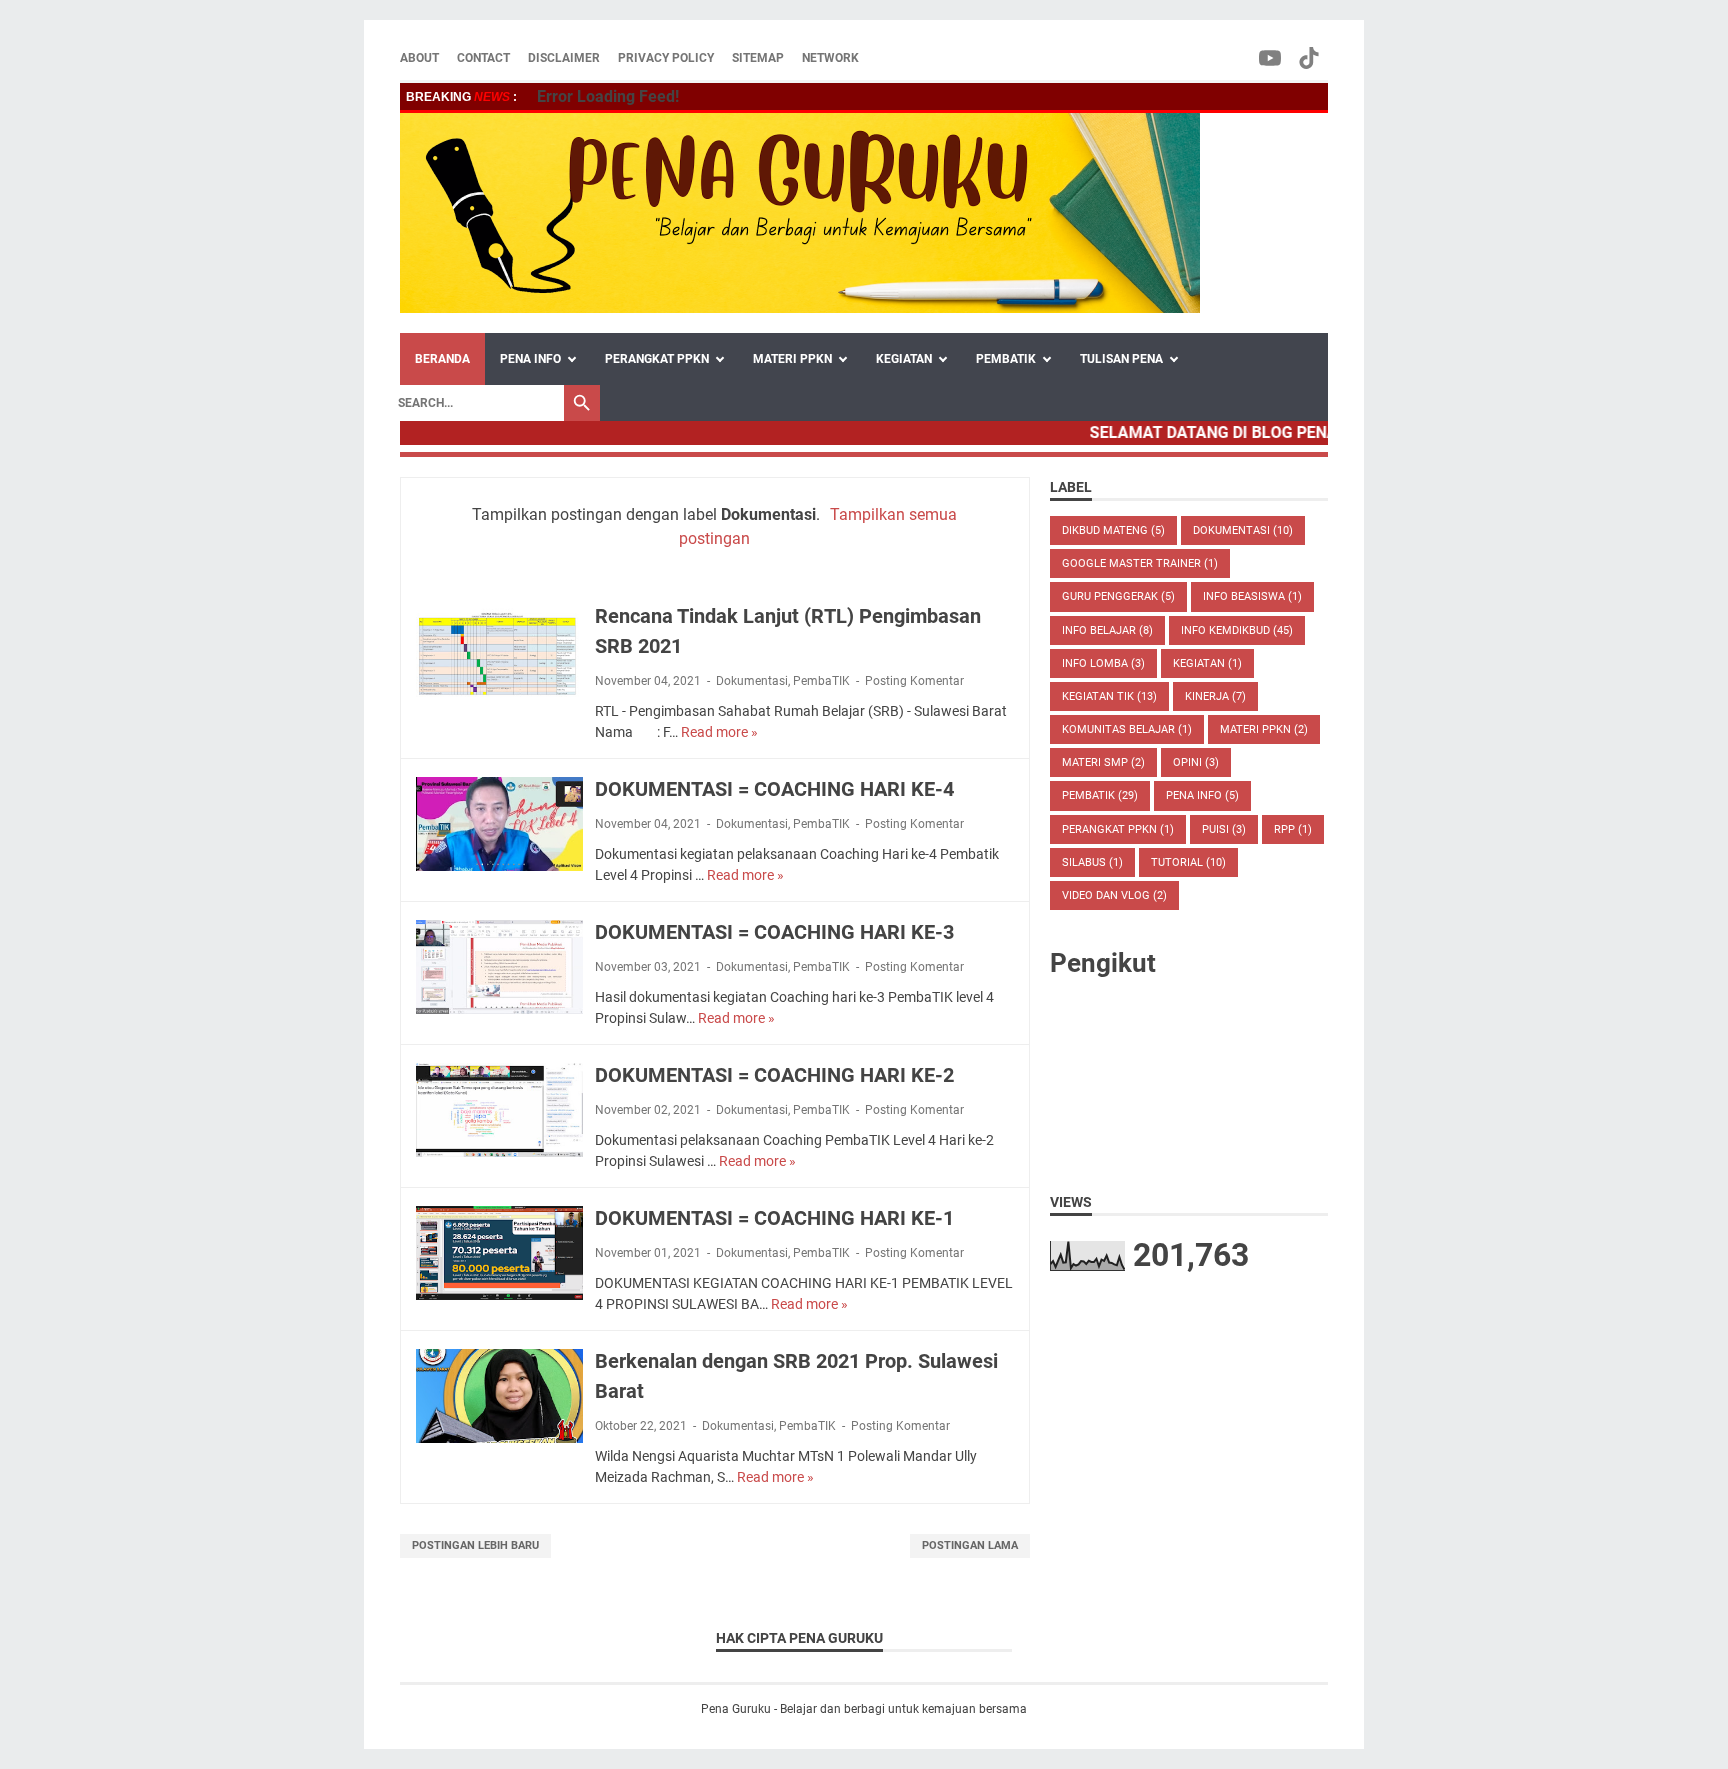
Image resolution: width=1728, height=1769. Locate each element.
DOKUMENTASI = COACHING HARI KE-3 (774, 932)
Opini (1196, 762)
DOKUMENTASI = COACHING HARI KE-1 (774, 1218)
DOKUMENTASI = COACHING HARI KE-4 (774, 789)
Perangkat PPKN (1118, 829)
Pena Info (1202, 795)
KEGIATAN (904, 359)
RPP (1293, 829)
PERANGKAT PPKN (657, 359)
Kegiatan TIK (1109, 696)
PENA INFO (530, 359)
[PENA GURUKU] (800, 213)
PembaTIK (821, 681)
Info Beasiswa (1252, 596)
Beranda (442, 359)
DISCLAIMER (564, 58)
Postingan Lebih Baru (475, 1545)
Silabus (1092, 862)
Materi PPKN (1264, 729)
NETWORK (830, 58)
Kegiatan (1207, 663)
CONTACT (483, 58)
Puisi (1224, 829)
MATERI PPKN (792, 359)
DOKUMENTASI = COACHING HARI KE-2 (774, 1075)
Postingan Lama (970, 1545)
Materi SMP (1103, 762)
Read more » (719, 732)
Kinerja (1215, 696)
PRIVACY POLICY (666, 58)
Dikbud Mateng (1113, 530)
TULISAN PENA (1121, 359)
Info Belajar (1107, 630)
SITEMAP (758, 58)
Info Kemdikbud (1237, 630)
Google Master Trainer (1140, 563)
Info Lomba (1103, 663)
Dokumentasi (752, 681)
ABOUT (419, 58)
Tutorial (1188, 862)
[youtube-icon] (1271, 58)
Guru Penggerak (1118, 596)
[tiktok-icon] (1310, 58)
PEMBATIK (1006, 359)
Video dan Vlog (1114, 895)
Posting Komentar (914, 681)
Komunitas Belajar (1127, 729)
